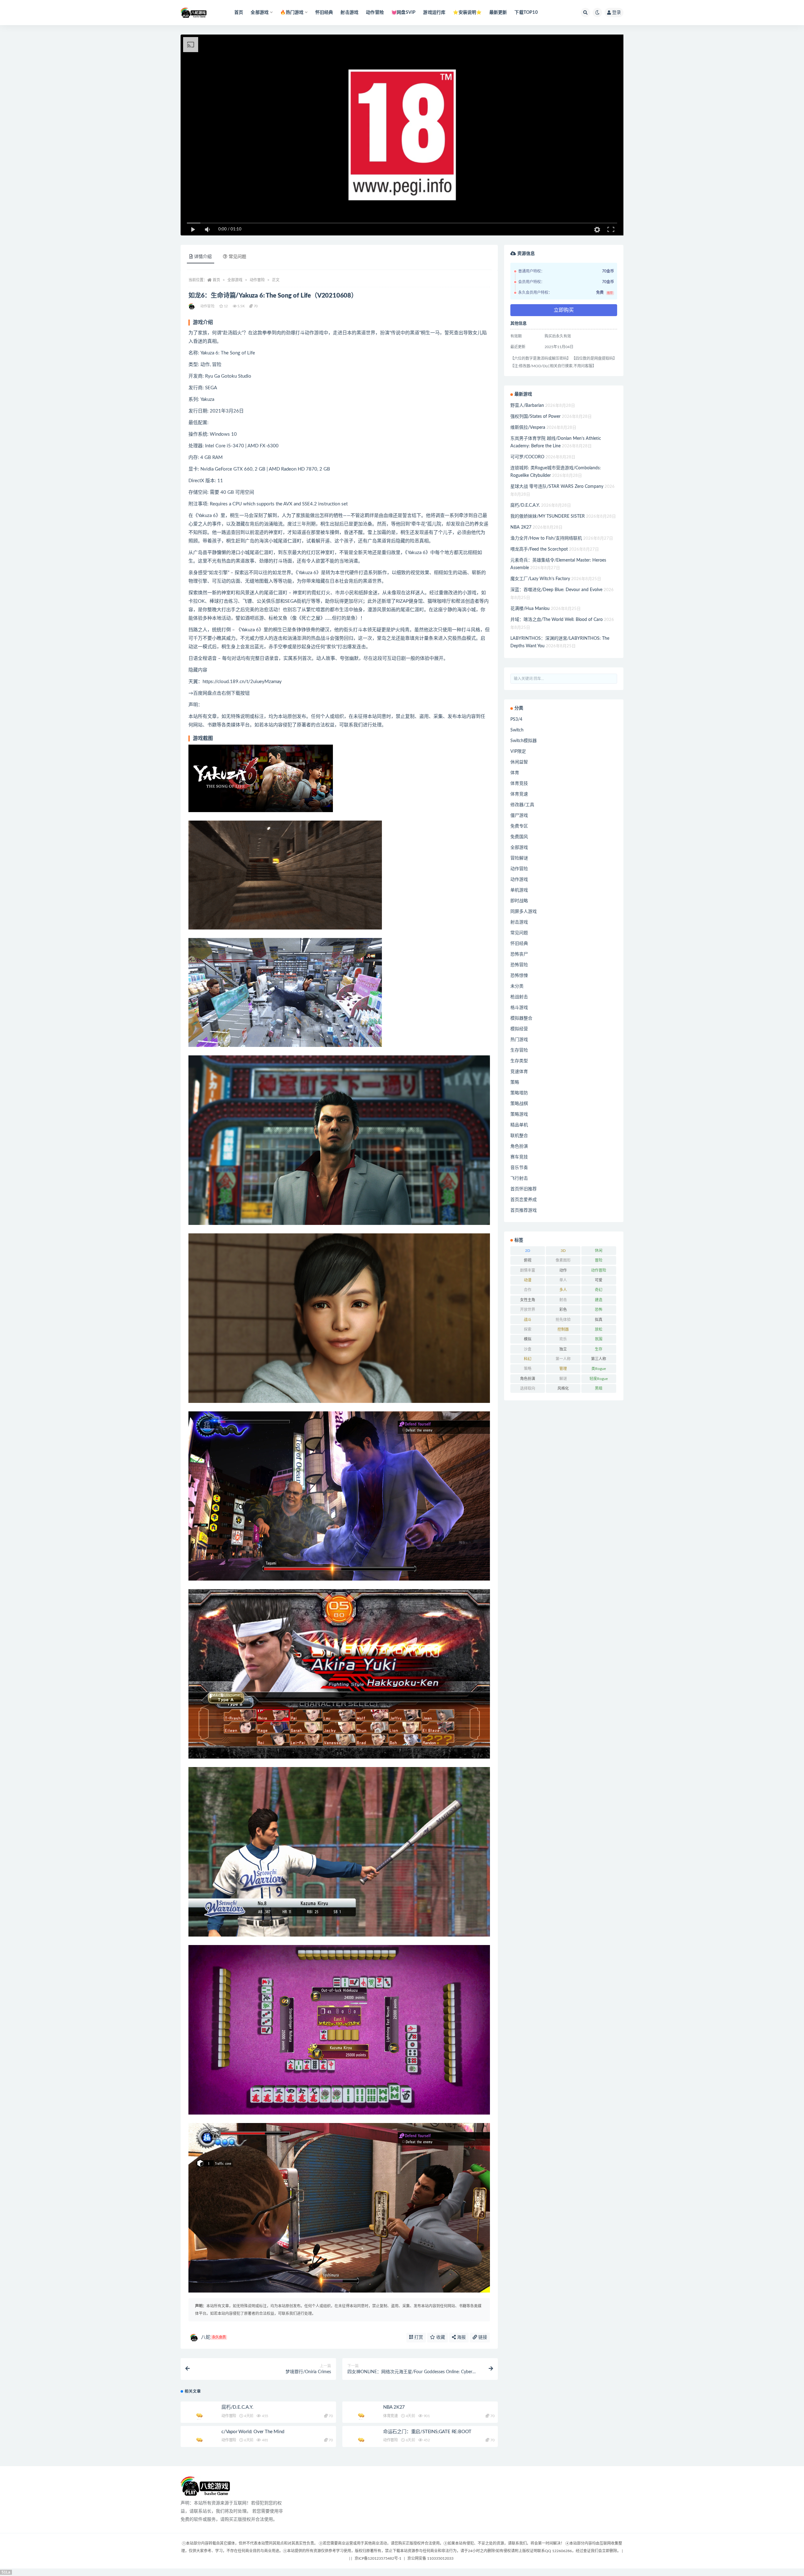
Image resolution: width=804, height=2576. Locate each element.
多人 (563, 1290)
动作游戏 (519, 880)
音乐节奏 (519, 1168)
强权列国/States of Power (535, 417)
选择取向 (528, 1388)
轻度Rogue (599, 1379)
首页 (239, 13)
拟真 (599, 1320)
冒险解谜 (519, 858)
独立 (563, 1349)
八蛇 (213, 2337)
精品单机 (519, 1125)
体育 (515, 773)
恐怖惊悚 (519, 976)
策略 (515, 1082)
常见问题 (519, 933)
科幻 (528, 1359)
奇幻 (599, 1290)
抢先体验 (563, 1320)
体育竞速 (391, 2416)
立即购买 (564, 310)
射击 (563, 1300)
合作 (528, 1290)
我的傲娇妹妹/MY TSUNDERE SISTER (548, 516)
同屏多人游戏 (524, 912)
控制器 (563, 1329)
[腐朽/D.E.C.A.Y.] (199, 2412)
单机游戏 (519, 890)
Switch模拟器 (524, 741)
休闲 (599, 1251)
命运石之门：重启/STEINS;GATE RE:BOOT (427, 2432)
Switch (517, 730)
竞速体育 (519, 1072)
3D (563, 1251)
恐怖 (599, 1310)
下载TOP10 (526, 13)
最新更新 (498, 13)
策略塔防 (519, 1093)
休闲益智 (519, 762)
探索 (528, 1329)
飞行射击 (519, 1178)
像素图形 (563, 1260)
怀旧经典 (324, 13)
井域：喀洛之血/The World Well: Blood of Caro (557, 620)
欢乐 (563, 1339)
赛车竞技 (519, 1157)
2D (528, 1251)
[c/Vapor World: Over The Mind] (199, 2440)
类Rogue (599, 1369)
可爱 (599, 1280)
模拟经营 (519, 1029)
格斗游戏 (519, 1008)
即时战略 (519, 901)
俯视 (528, 1260)
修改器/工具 (522, 805)
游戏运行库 (434, 13)
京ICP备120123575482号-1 (378, 2558)
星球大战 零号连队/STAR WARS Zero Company (557, 487)
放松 (599, 1329)
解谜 (563, 1379)
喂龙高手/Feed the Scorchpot (539, 549)
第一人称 (563, 1359)
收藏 (440, 2337)
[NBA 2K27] (361, 2408)
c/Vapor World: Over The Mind (253, 2432)
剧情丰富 (528, 1270)
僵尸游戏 (519, 816)
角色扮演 (519, 1146)
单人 (563, 1280)
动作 (563, 1270)
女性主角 (528, 1300)
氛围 (599, 1339)
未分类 (517, 986)
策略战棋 (519, 1104)
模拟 (528, 1339)
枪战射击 (519, 997)
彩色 (563, 1310)
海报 (461, 2337)
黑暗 (599, 1388)
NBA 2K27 (394, 2407)
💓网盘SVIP (403, 13)
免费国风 (519, 837)
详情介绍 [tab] (203, 257)
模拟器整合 (521, 1018)
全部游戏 (235, 280)
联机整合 (519, 1136)
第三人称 (599, 1359)
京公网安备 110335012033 (430, 2558)
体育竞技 (519, 784)
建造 (599, 1300)
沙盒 (528, 1349)
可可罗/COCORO (527, 457)
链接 (482, 2337)
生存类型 (519, 1061)
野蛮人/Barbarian (527, 406)
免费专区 (519, 826)
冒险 (599, 1260)
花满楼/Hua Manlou (530, 609)
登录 (617, 13)
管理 (563, 1369)
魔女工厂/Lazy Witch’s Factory (540, 579)
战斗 (528, 1320)
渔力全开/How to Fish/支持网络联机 (546, 538)
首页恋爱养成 (524, 1200)
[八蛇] (192, 306)
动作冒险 (375, 13)
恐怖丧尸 (519, 954)
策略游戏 (519, 1114)
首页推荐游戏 (524, 1210)
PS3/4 (516, 719)
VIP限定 (518, 752)
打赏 (418, 2337)
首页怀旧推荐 (524, 1189)
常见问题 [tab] (237, 257)
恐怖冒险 (519, 965)
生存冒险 (519, 1050)
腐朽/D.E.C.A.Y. (237, 2407)
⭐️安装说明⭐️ (467, 13)
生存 (599, 1349)
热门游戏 (519, 1040)
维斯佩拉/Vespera (528, 428)
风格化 (563, 1388)
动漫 (528, 1280)
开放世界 (528, 1310)
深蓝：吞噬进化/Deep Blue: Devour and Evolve (556, 590)
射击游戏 (349, 13)
